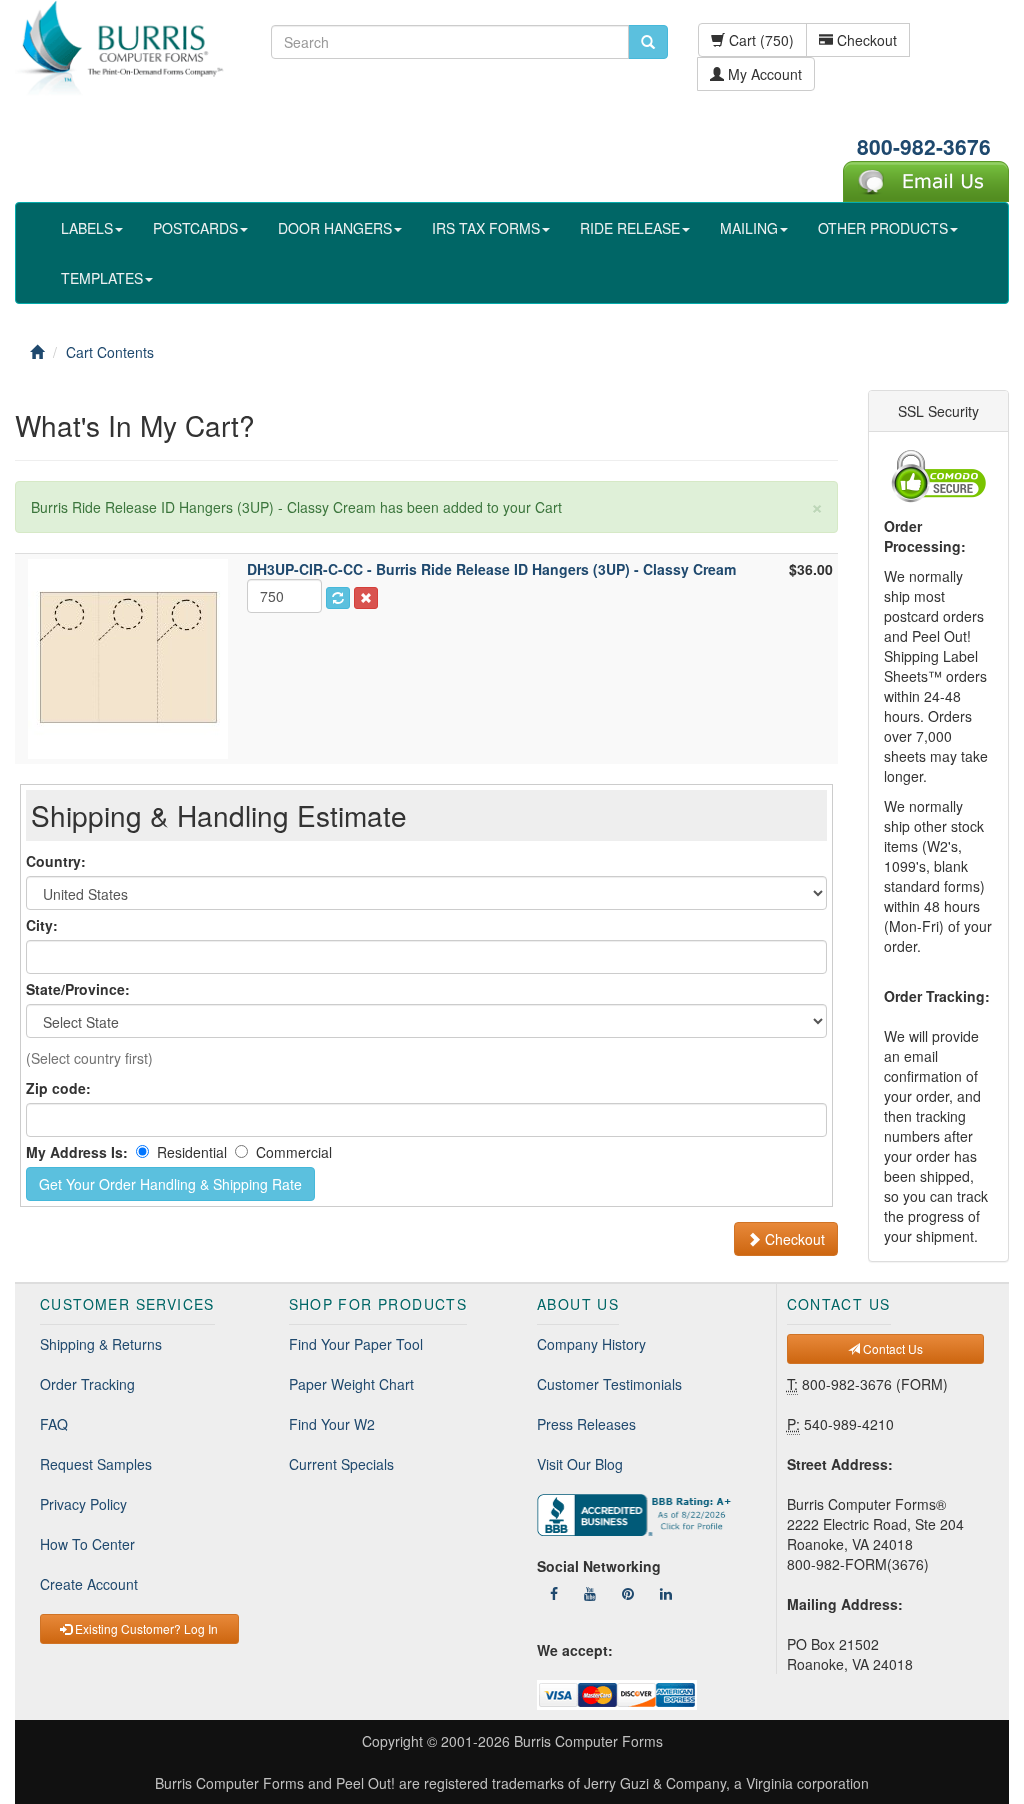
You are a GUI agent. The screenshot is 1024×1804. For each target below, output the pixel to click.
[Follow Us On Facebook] (554, 1593)
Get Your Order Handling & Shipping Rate (170, 1184)
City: (42, 925)
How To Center (87, 1544)
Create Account (89, 1584)
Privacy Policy (83, 1504)
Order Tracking (87, 1384)
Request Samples (96, 1464)
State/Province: (78, 989)
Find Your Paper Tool (356, 1344)
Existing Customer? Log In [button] (145, 1628)
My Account (763, 74)
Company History (591, 1344)
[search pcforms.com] (648, 42)
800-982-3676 (924, 146)
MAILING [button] (749, 228)
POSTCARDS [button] (195, 228)
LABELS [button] (87, 228)
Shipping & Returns (101, 1344)
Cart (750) (759, 40)
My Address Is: (77, 1152)
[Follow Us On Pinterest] (628, 1593)
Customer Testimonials (609, 1384)
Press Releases (586, 1424)
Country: (56, 861)
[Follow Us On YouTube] (590, 1593)
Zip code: (58, 1088)
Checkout (865, 40)
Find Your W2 (332, 1424)
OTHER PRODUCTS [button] (883, 228)
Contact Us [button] (891, 1348)
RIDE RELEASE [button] (630, 228)
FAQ (54, 1424)
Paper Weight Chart (351, 1384)
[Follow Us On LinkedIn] (666, 1593)
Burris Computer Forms (588, 1741)
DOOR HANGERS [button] (335, 228)
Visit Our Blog (580, 1464)
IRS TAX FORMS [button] (486, 228)
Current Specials (341, 1464)
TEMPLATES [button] (102, 278)
